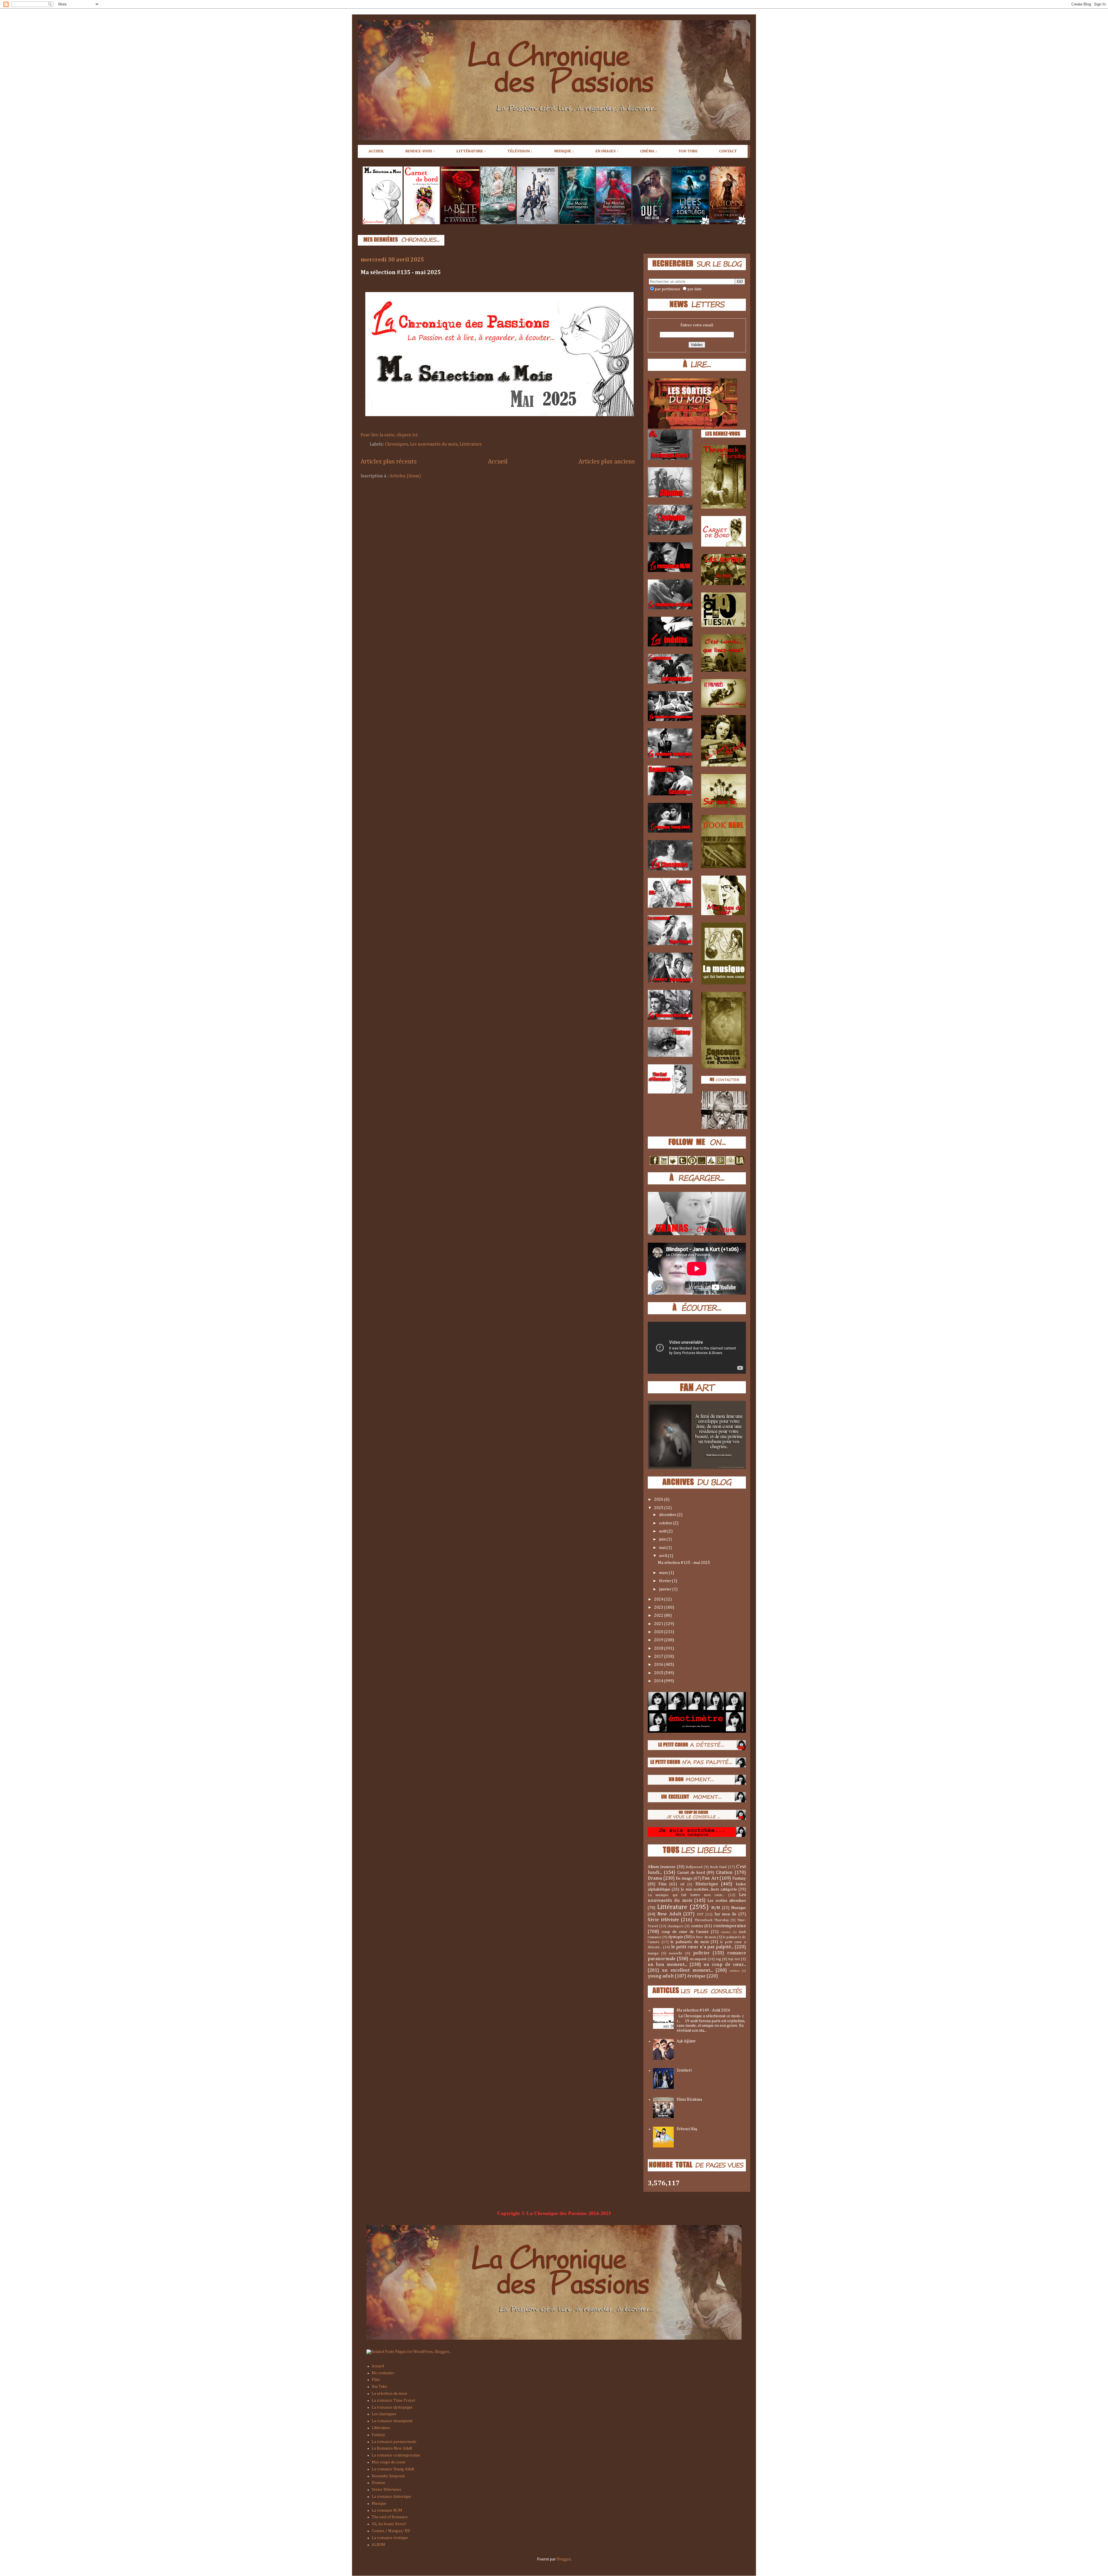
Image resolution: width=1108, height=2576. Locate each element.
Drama (655, 1878)
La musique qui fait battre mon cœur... (686, 1895)
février (666, 1581)
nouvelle (676, 1953)
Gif (682, 1884)
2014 (659, 1681)
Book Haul (718, 1867)
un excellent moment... (687, 1970)
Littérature (471, 444)
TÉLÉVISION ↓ (520, 151)
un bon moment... (667, 1965)
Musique (739, 1908)
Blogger (564, 2559)
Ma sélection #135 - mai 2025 (401, 272)
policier (701, 1953)
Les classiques (384, 2414)
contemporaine (730, 1926)
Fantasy (739, 1878)
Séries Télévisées (386, 2490)
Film (662, 1884)
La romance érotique (390, 2538)
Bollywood (694, 1867)
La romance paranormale (394, 2442)
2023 (659, 1607)
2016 (659, 1665)
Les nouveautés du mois (434, 444)
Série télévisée (663, 1920)
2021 (659, 1624)
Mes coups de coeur (389, 2462)
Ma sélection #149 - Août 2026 (703, 2010)
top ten (734, 1959)
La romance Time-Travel (393, 2401)
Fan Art (710, 1878)
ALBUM (378, 2545)
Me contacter (383, 2373)
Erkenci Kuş (687, 2129)
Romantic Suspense (388, 2476)
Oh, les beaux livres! (389, 2524)
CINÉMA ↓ (649, 151)
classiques (675, 1926)
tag (718, 1959)
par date (695, 289)
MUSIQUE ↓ (564, 151)
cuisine (726, 1932)
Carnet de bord (691, 1873)
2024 (659, 1599)
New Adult (669, 1914)
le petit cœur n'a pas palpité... (702, 1947)
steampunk (698, 1959)
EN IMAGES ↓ (607, 151)
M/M (716, 1908)
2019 (659, 1640)
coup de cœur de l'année (685, 1932)
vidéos (735, 1971)
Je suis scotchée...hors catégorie (709, 1889)
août (663, 1531)
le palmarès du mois (689, 1942)
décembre (668, 1515)
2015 (659, 1673)
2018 (659, 1648)
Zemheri (684, 2070)
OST (700, 1914)
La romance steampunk (392, 2421)
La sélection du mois (389, 2394)
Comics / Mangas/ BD (391, 2531)
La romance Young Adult (393, 2469)
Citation (724, 1873)
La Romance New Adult (392, 2448)
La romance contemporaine (396, 2455)
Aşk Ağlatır (686, 2041)
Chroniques (396, 444)
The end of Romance (390, 2517)
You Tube (379, 2387)
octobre (666, 1523)
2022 (659, 1616)
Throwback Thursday (712, 1920)
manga (653, 1953)
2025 (659, 1508)
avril (664, 1556)
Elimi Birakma (689, 2100)
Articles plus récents (389, 462)
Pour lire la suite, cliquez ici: (390, 435)
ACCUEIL (376, 151)
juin (663, 1539)
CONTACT (728, 151)
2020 (659, 1632)
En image (684, 1878)
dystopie (676, 1937)
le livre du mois (704, 1937)
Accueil (498, 462)
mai (663, 1548)
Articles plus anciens (607, 462)
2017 (659, 1657)
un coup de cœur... (725, 1965)
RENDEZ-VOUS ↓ (420, 151)
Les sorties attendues (727, 1901)
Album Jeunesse (662, 1867)
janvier (666, 1589)
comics (697, 1926)
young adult (661, 1976)
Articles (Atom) (405, 476)
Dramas (378, 2483)
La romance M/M (387, 2510)
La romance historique (391, 2497)
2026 (659, 1500)
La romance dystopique (392, 2407)
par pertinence (668, 289)
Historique (707, 1884)
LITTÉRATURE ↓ (471, 151)
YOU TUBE (688, 151)
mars (664, 1573)
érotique (696, 1976)
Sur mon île (726, 1914)
